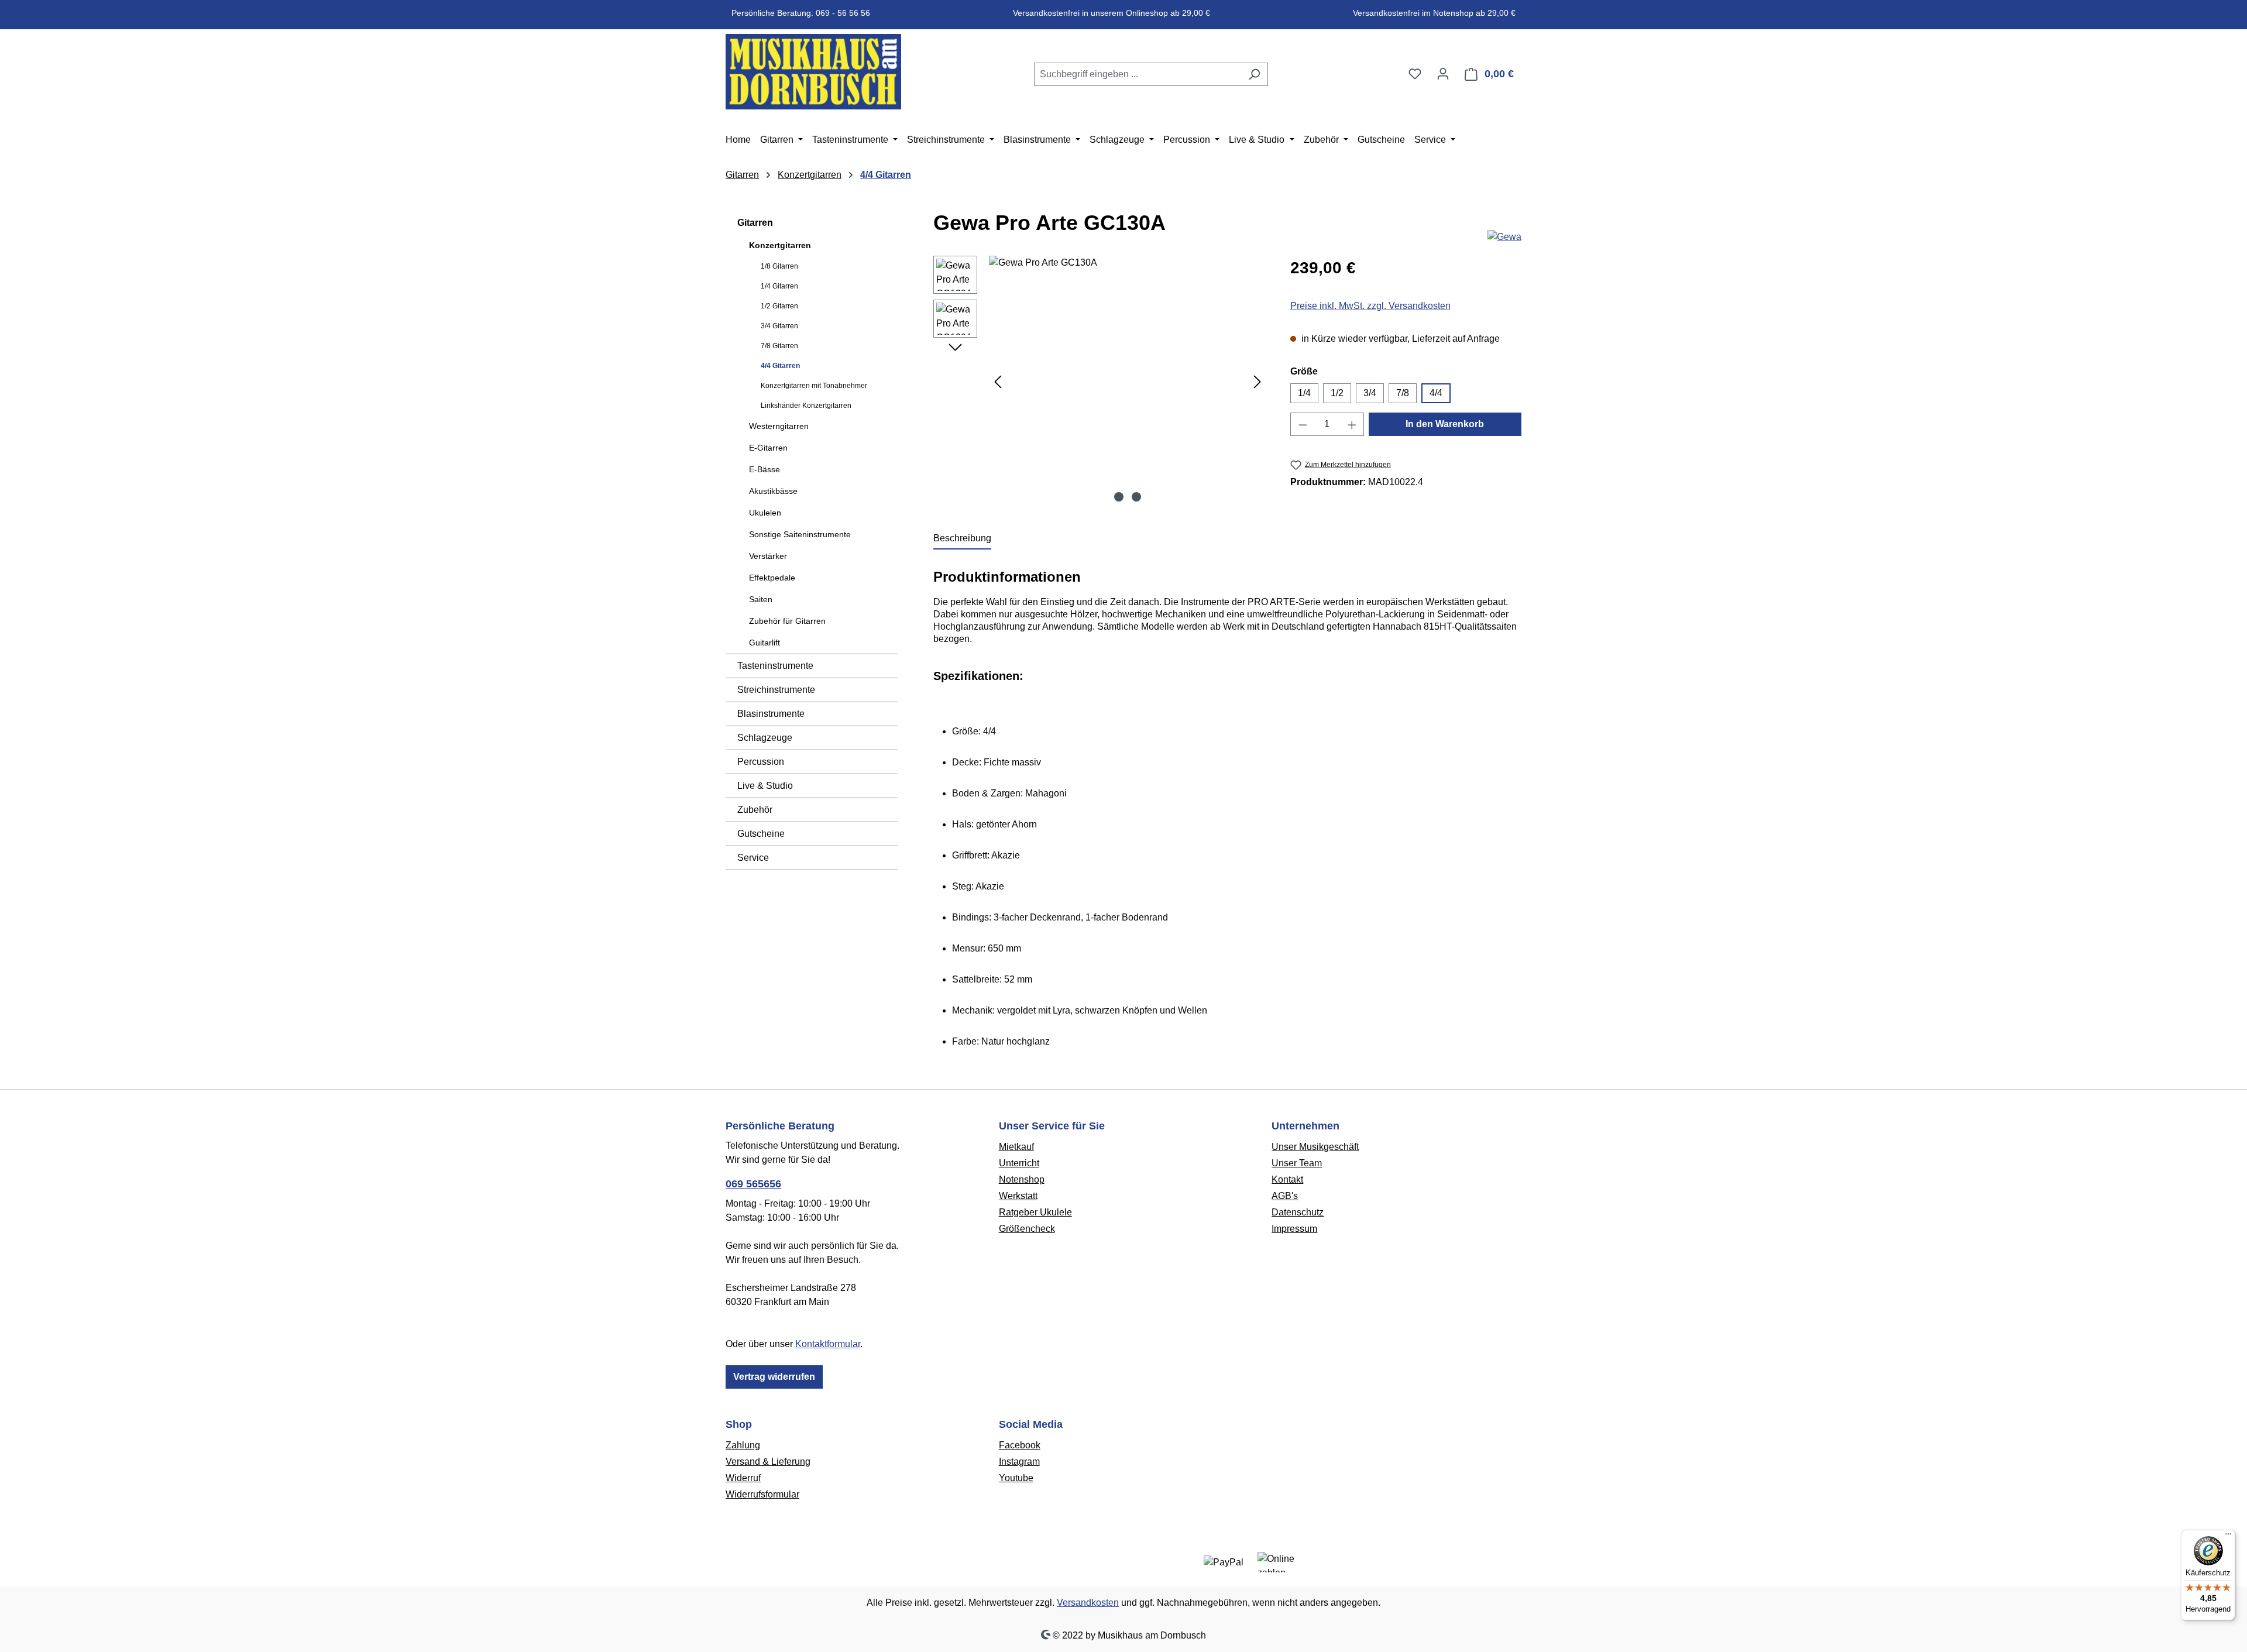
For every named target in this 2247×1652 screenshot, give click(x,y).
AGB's (1285, 1196)
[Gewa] (1504, 237)
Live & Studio (765, 786)
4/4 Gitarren (780, 366)
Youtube (1016, 1478)
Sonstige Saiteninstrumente (800, 534)
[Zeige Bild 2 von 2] (1136, 497)
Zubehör (755, 810)
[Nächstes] (1258, 382)
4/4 (1436, 393)
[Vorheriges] (998, 382)
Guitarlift (765, 643)
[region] (1100, 382)
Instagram (1019, 1462)
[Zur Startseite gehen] (813, 72)
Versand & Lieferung (768, 1462)
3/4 (1370, 393)
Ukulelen (765, 513)
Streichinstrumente (776, 690)
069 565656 (753, 1184)
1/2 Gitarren (779, 306)
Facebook (1020, 1445)
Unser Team (1297, 1163)
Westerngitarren (779, 426)
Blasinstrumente (771, 714)
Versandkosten (1088, 1603)
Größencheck (1027, 1229)
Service (753, 858)
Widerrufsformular (762, 1494)
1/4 (1304, 393)
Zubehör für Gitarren (787, 621)
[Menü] (2228, 1537)
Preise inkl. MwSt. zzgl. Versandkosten (1370, 306)
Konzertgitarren (780, 245)
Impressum (1294, 1229)
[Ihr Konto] (1443, 74)
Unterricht (1019, 1163)
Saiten (761, 599)
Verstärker (768, 556)
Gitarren (755, 223)
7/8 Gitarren (779, 346)
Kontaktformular (828, 1344)
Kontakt (1287, 1179)
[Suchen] (1254, 74)
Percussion (761, 762)
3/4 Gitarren (779, 326)
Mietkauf (1016, 1147)
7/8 (1403, 393)
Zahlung (743, 1445)
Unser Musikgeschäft (1315, 1147)
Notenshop (1022, 1179)
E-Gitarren (768, 448)
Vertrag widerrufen (774, 1377)
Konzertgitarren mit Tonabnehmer (814, 386)
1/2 (1337, 393)
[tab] (962, 539)
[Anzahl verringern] (1303, 424)
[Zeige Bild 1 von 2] (1119, 497)
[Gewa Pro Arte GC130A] (1128, 382)
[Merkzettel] (1415, 74)
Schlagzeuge (765, 738)
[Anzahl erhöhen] (1352, 424)
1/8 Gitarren (779, 266)
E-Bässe (765, 469)
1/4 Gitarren (779, 286)
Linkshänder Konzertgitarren (806, 406)
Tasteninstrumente (775, 666)
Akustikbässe (773, 491)
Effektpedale (772, 578)
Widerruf (743, 1478)
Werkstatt (1018, 1196)
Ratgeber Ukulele (1035, 1212)
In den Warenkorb (1445, 424)
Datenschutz (1298, 1212)
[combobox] (1138, 74)
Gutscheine (761, 834)
